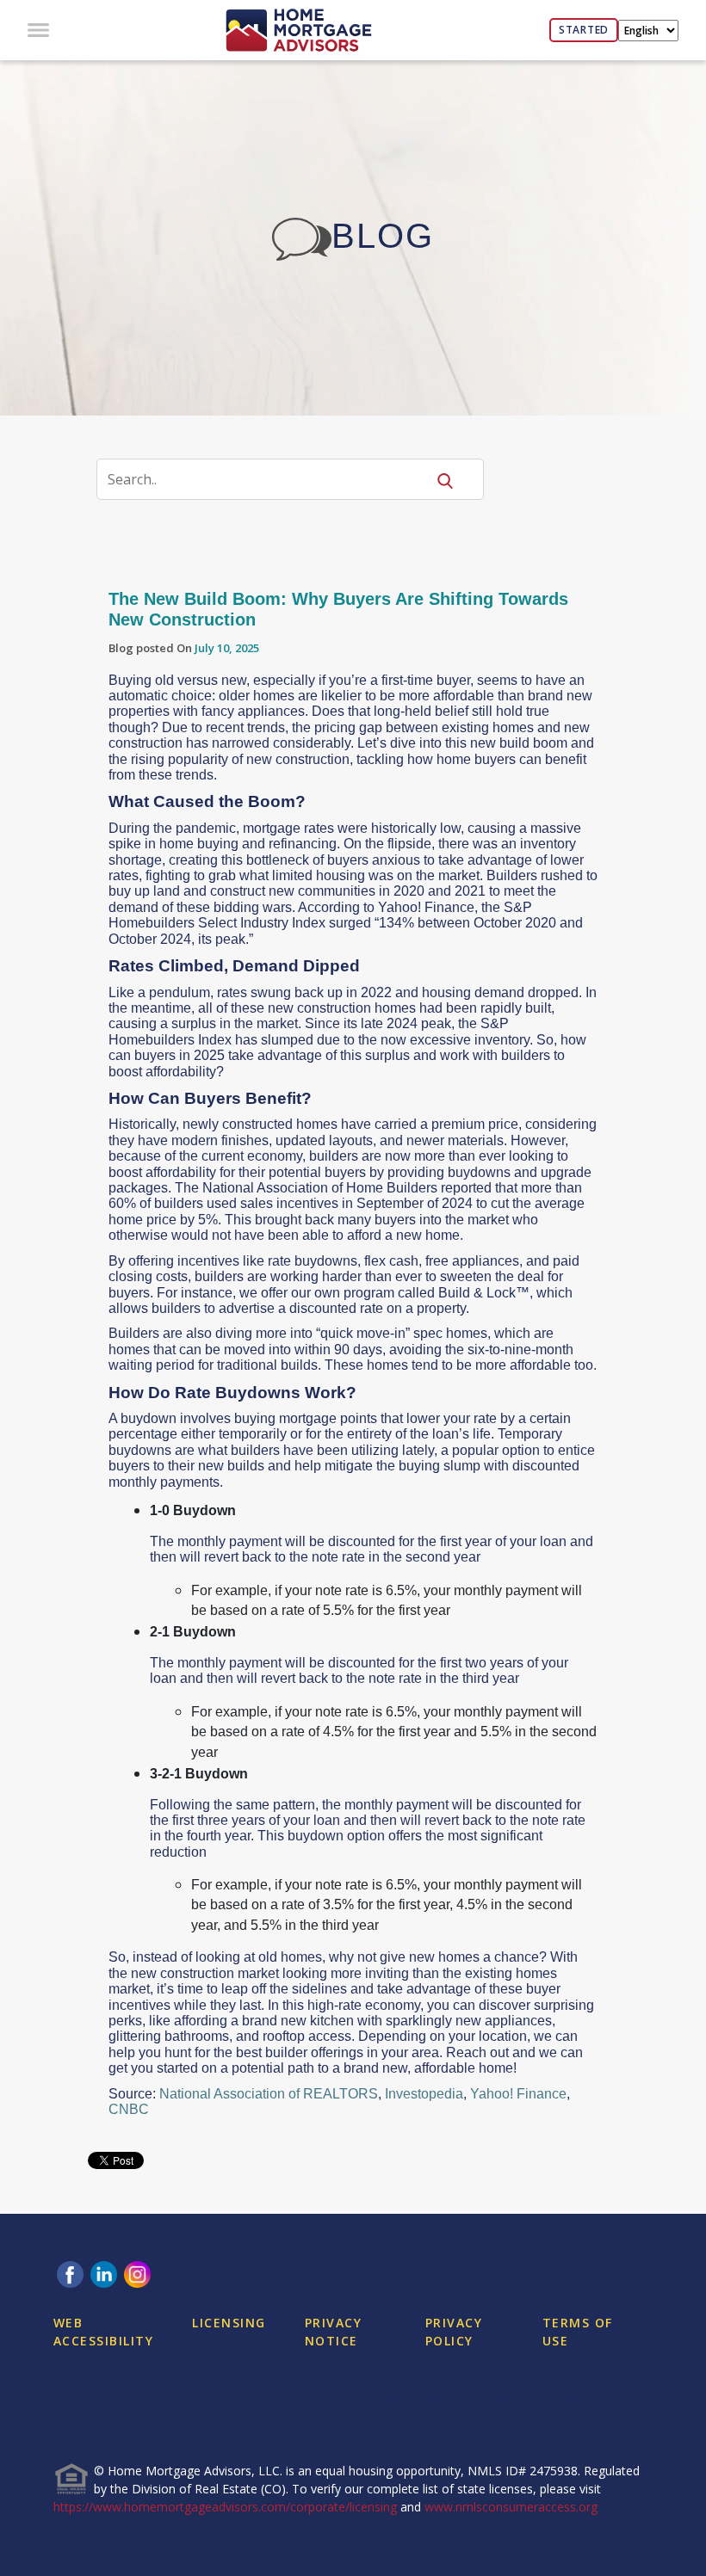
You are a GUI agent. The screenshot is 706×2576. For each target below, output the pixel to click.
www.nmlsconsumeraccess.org (511, 2507)
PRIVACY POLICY (454, 2332)
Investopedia (424, 2094)
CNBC (129, 2109)
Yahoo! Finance (518, 2094)
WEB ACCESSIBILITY (104, 2332)
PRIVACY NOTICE (334, 2332)
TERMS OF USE (578, 2332)
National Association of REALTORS (269, 2094)
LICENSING (229, 2323)
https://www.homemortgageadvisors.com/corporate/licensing (225, 2507)
